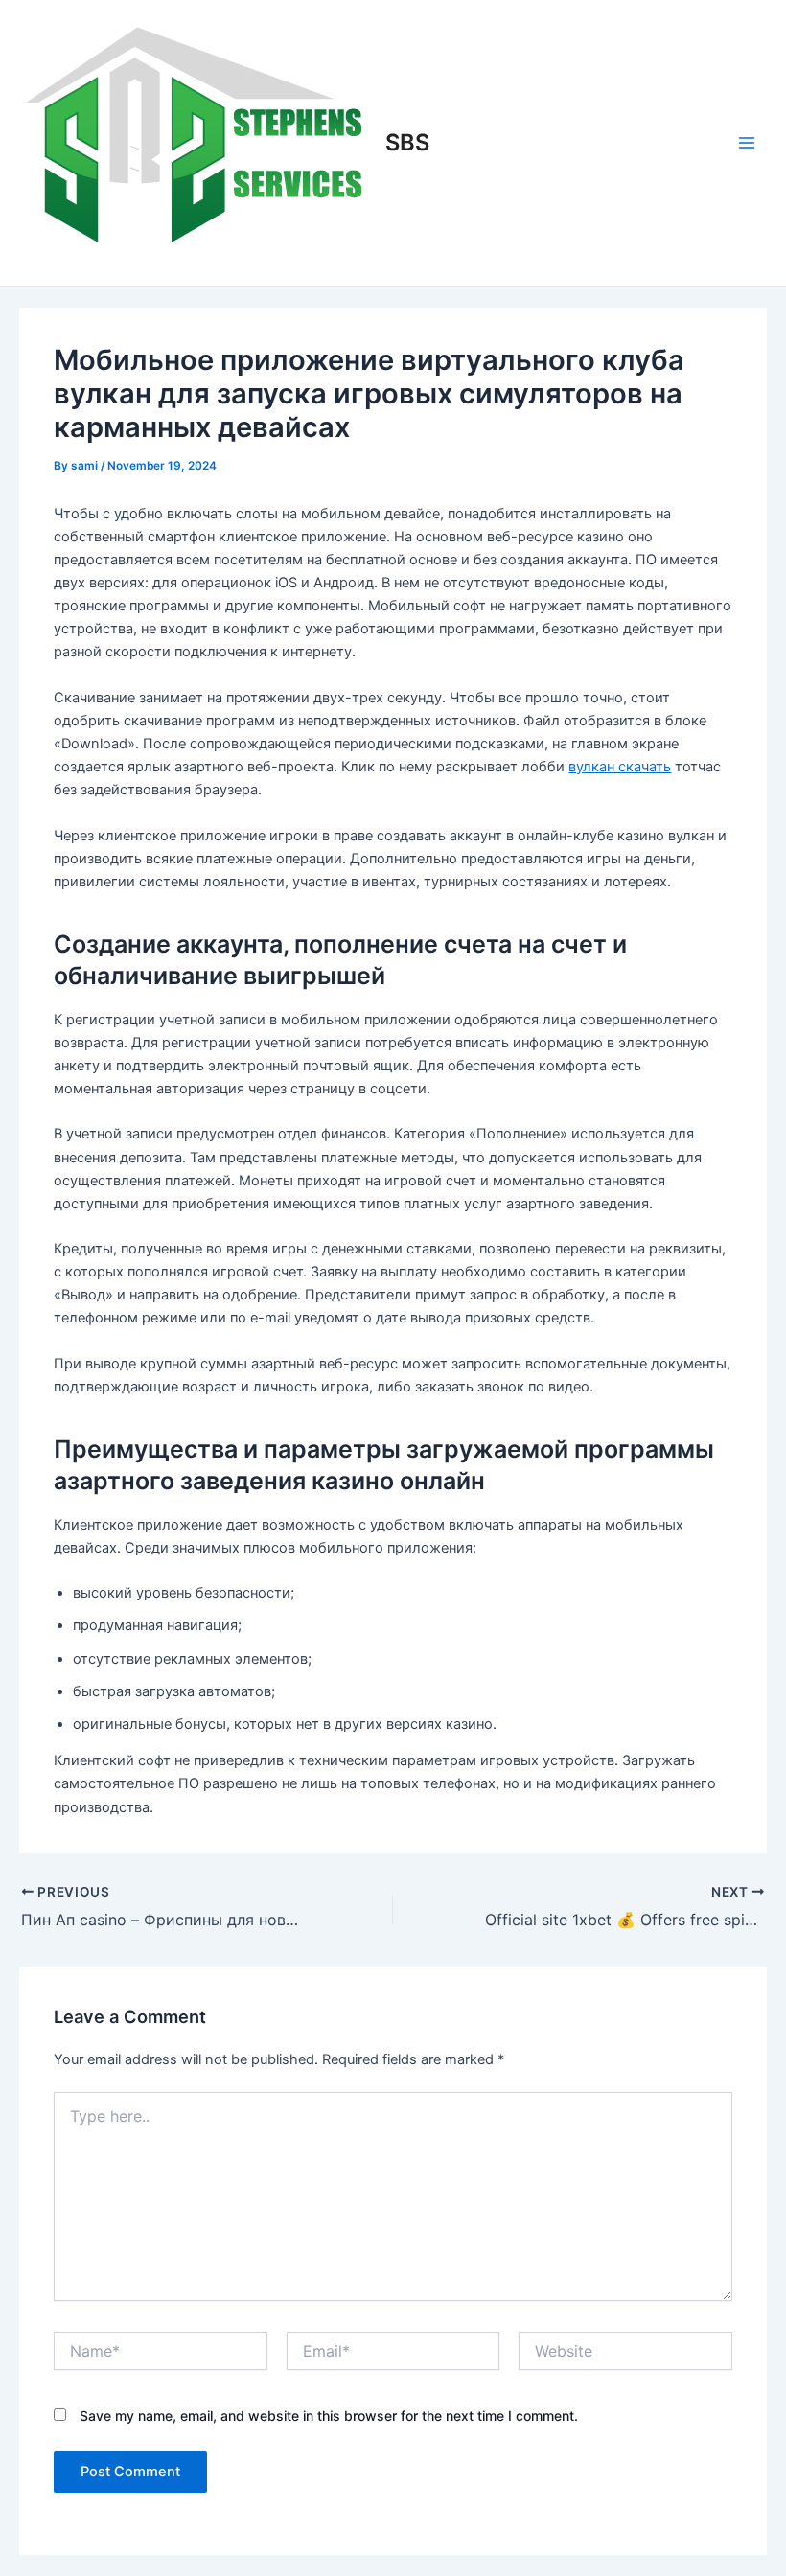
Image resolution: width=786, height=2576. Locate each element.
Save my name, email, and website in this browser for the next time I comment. (329, 2415)
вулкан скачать (620, 767)
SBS (407, 142)
